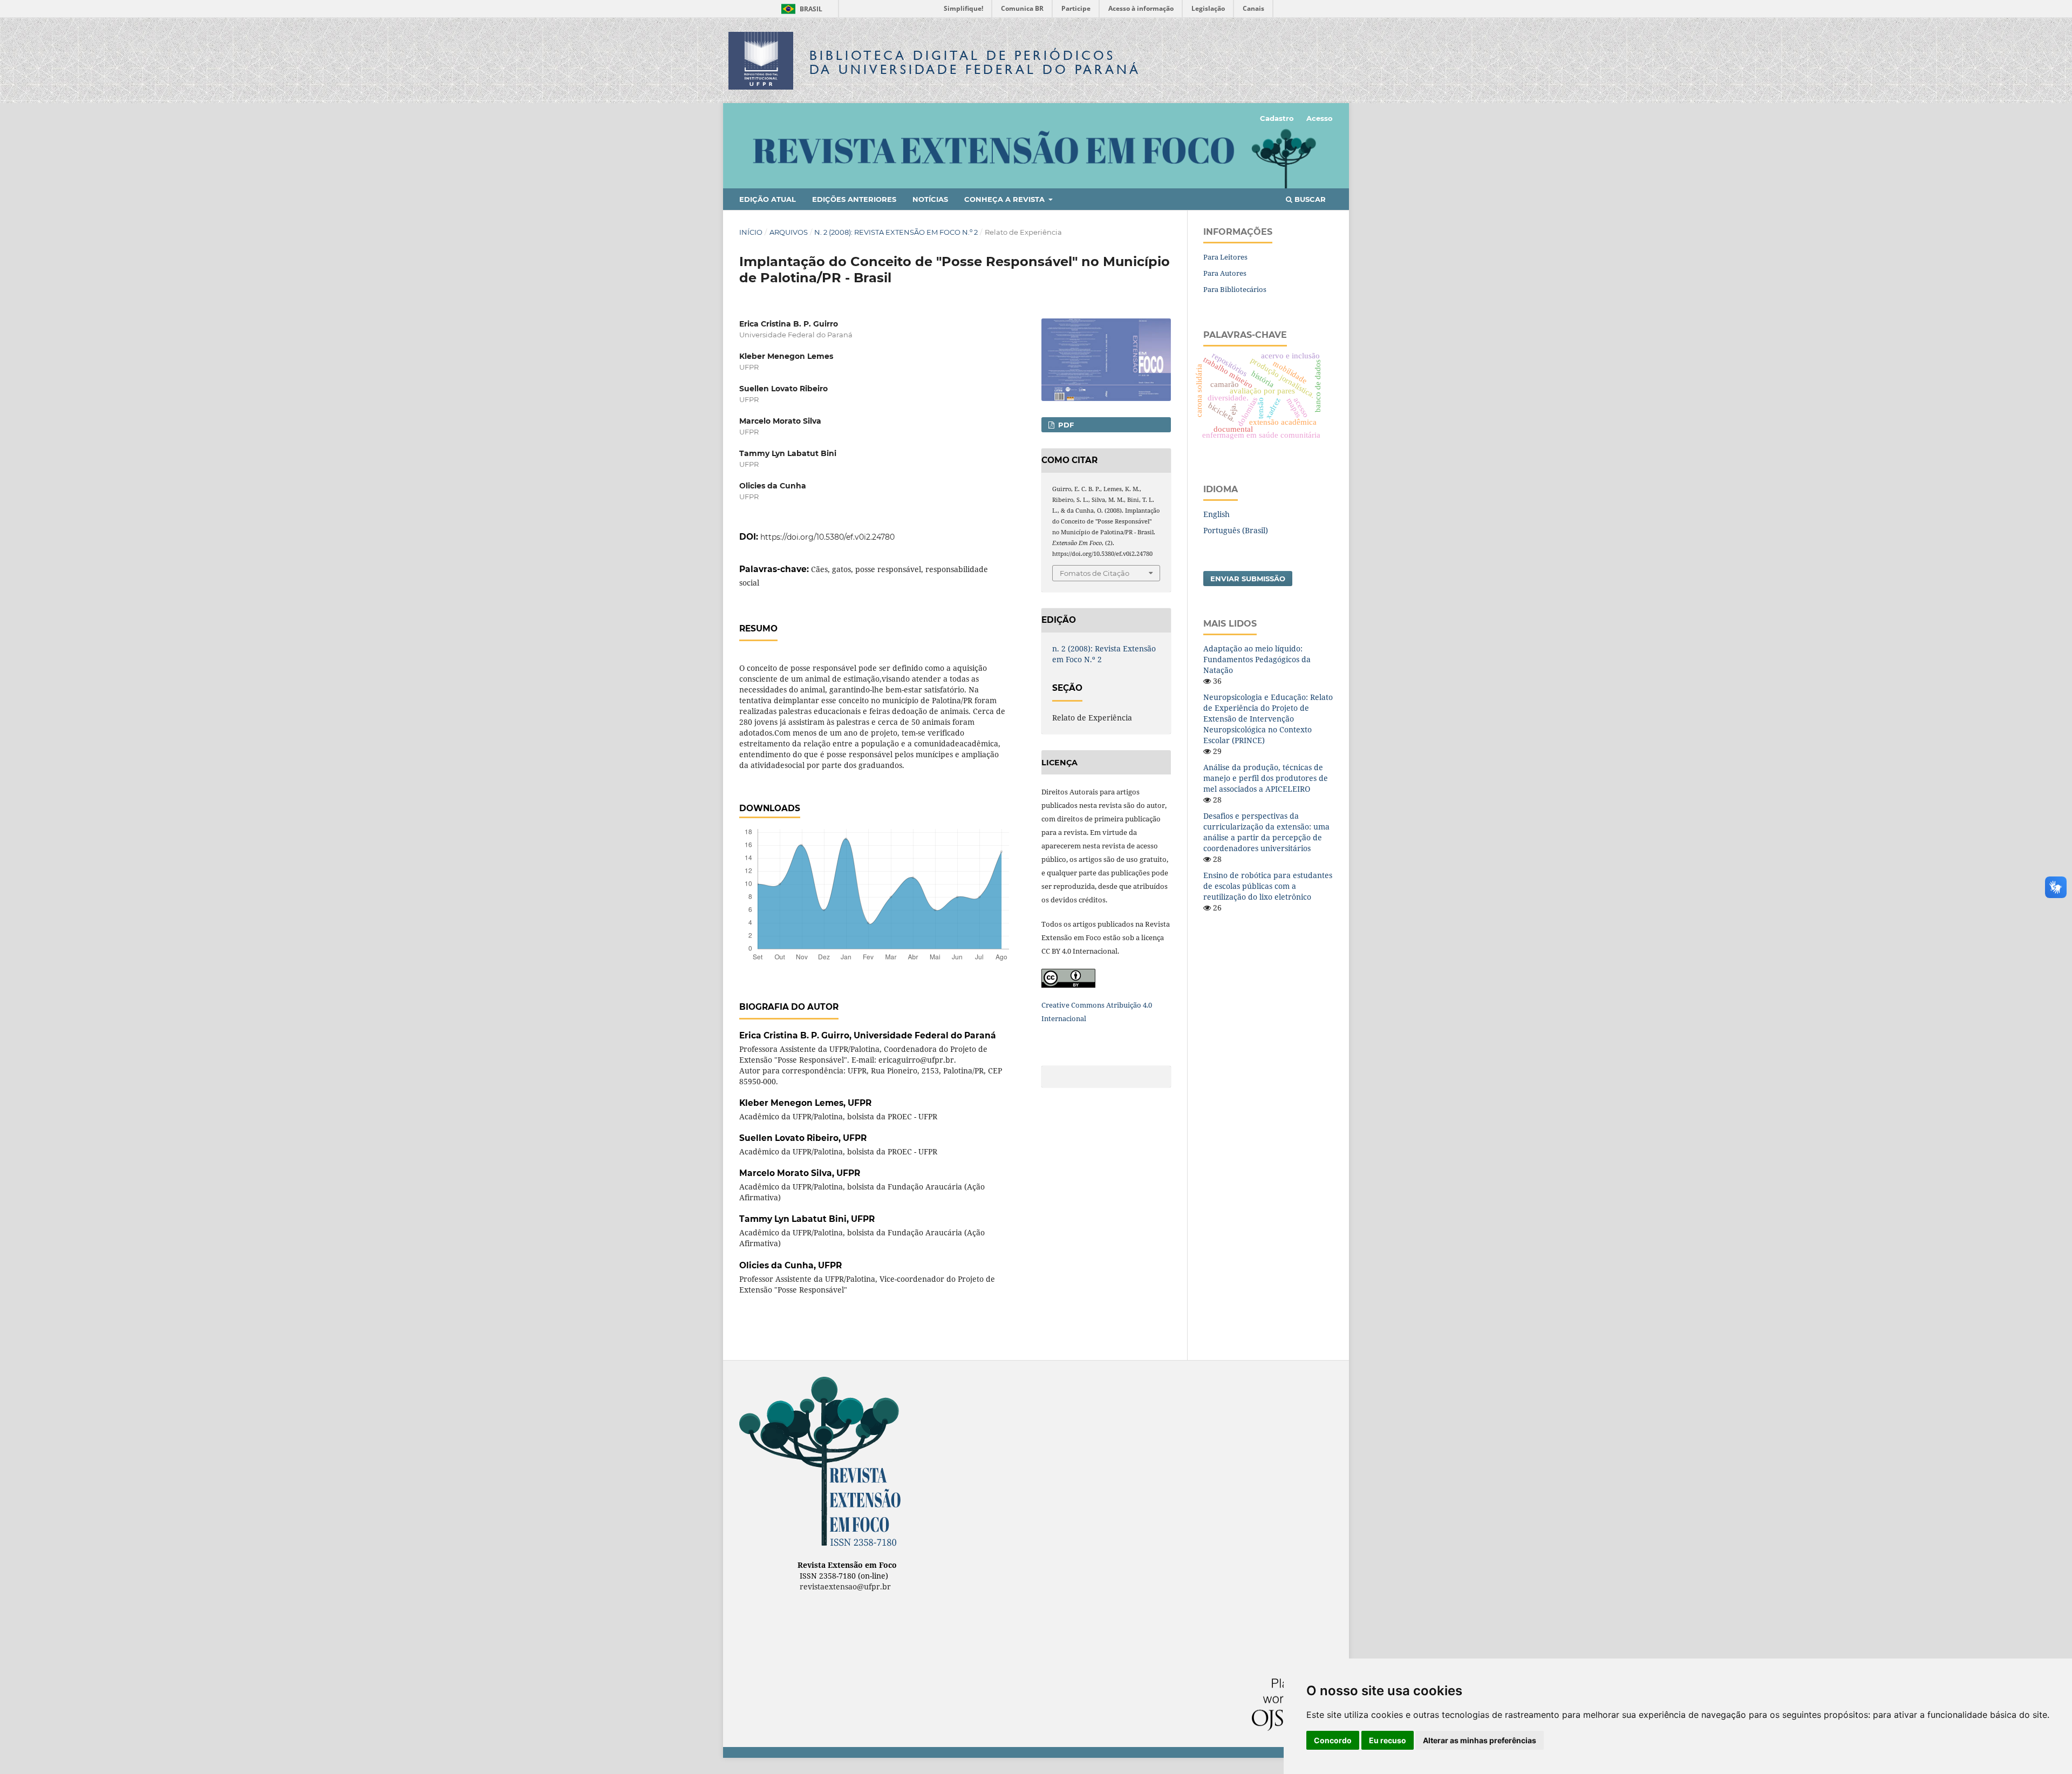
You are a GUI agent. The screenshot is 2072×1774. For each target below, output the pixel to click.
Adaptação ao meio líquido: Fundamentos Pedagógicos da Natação (1257, 659)
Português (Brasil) (1236, 530)
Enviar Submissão (1248, 579)
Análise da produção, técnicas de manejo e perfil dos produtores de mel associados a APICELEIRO (1266, 778)
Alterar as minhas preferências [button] (1480, 1740)
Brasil (800, 9)
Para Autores (1225, 273)
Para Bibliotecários (1235, 289)
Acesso (1320, 118)
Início (751, 232)
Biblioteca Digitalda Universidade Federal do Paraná (975, 62)
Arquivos (789, 232)
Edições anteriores (854, 199)
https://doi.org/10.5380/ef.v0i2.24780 (827, 537)
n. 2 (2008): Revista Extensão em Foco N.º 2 (896, 232)
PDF (1065, 425)
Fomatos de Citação (1095, 573)
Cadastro (1277, 118)
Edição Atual (768, 199)
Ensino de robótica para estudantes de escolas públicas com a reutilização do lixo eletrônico (1268, 886)
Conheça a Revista (1006, 199)
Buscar (1309, 199)
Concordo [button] (1333, 1740)
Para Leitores (1225, 257)
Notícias (930, 199)
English (1216, 514)
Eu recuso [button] (1388, 1740)
